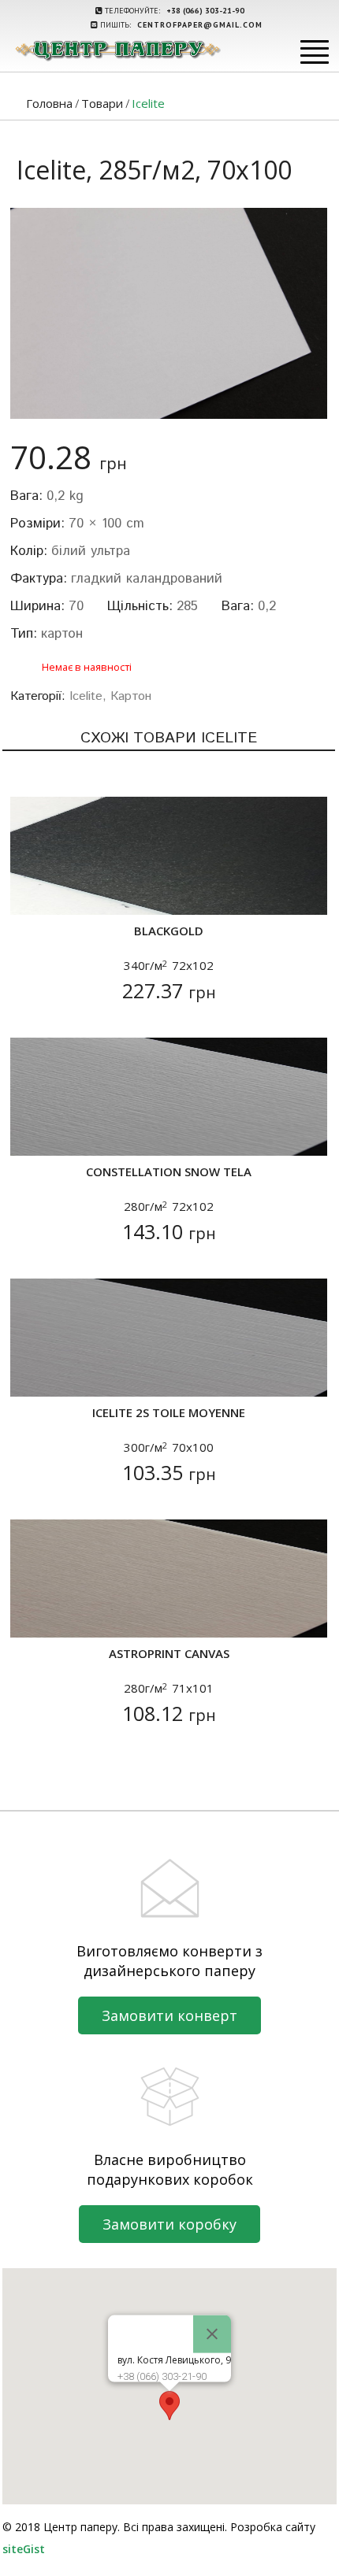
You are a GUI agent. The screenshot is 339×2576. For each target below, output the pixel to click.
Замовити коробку (169, 2224)
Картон (131, 696)
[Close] (212, 2334)
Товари (102, 103)
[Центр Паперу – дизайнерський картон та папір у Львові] (117, 50)
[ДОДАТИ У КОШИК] (32, 893)
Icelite (86, 696)
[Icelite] (169, 313)
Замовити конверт (169, 2015)
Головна (49, 103)
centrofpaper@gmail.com (200, 25)
